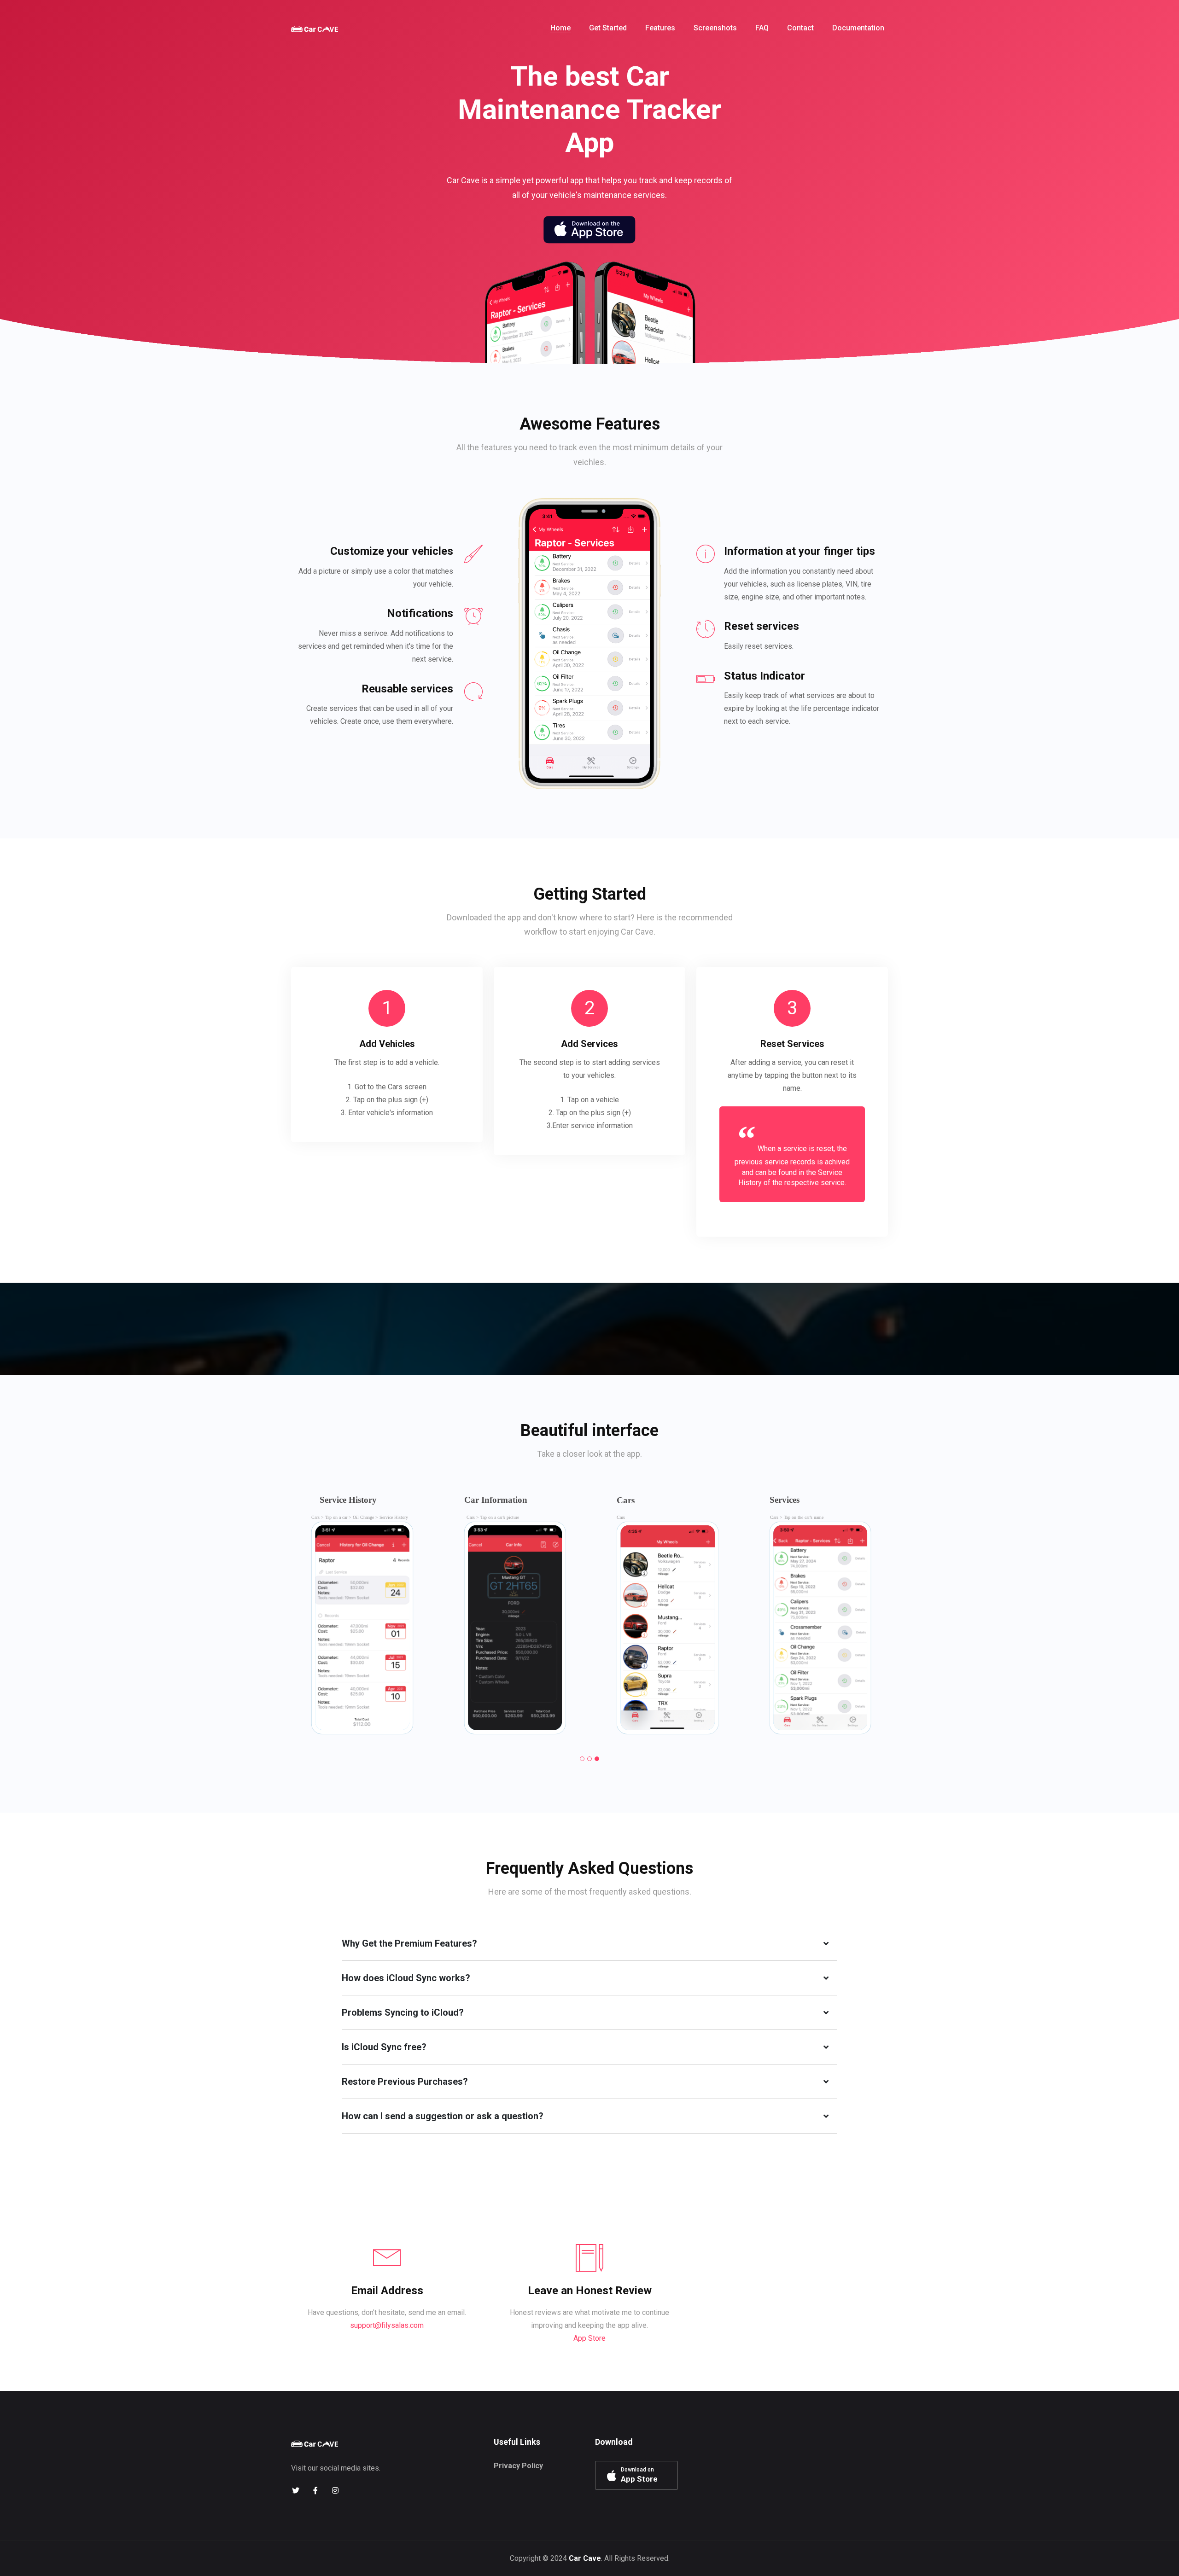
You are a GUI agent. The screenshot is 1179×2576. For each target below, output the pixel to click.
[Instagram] (335, 2491)
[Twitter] (295, 2491)
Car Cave (585, 2558)
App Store (589, 2338)
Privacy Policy (518, 2466)
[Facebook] (315, 2491)
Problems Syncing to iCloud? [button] (403, 2012)
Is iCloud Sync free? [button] (384, 2047)
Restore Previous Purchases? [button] (405, 2082)
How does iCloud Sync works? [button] (406, 1978)
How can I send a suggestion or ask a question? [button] (443, 2116)
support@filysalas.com (387, 2325)
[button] (582, 1759)
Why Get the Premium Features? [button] (409, 1943)
